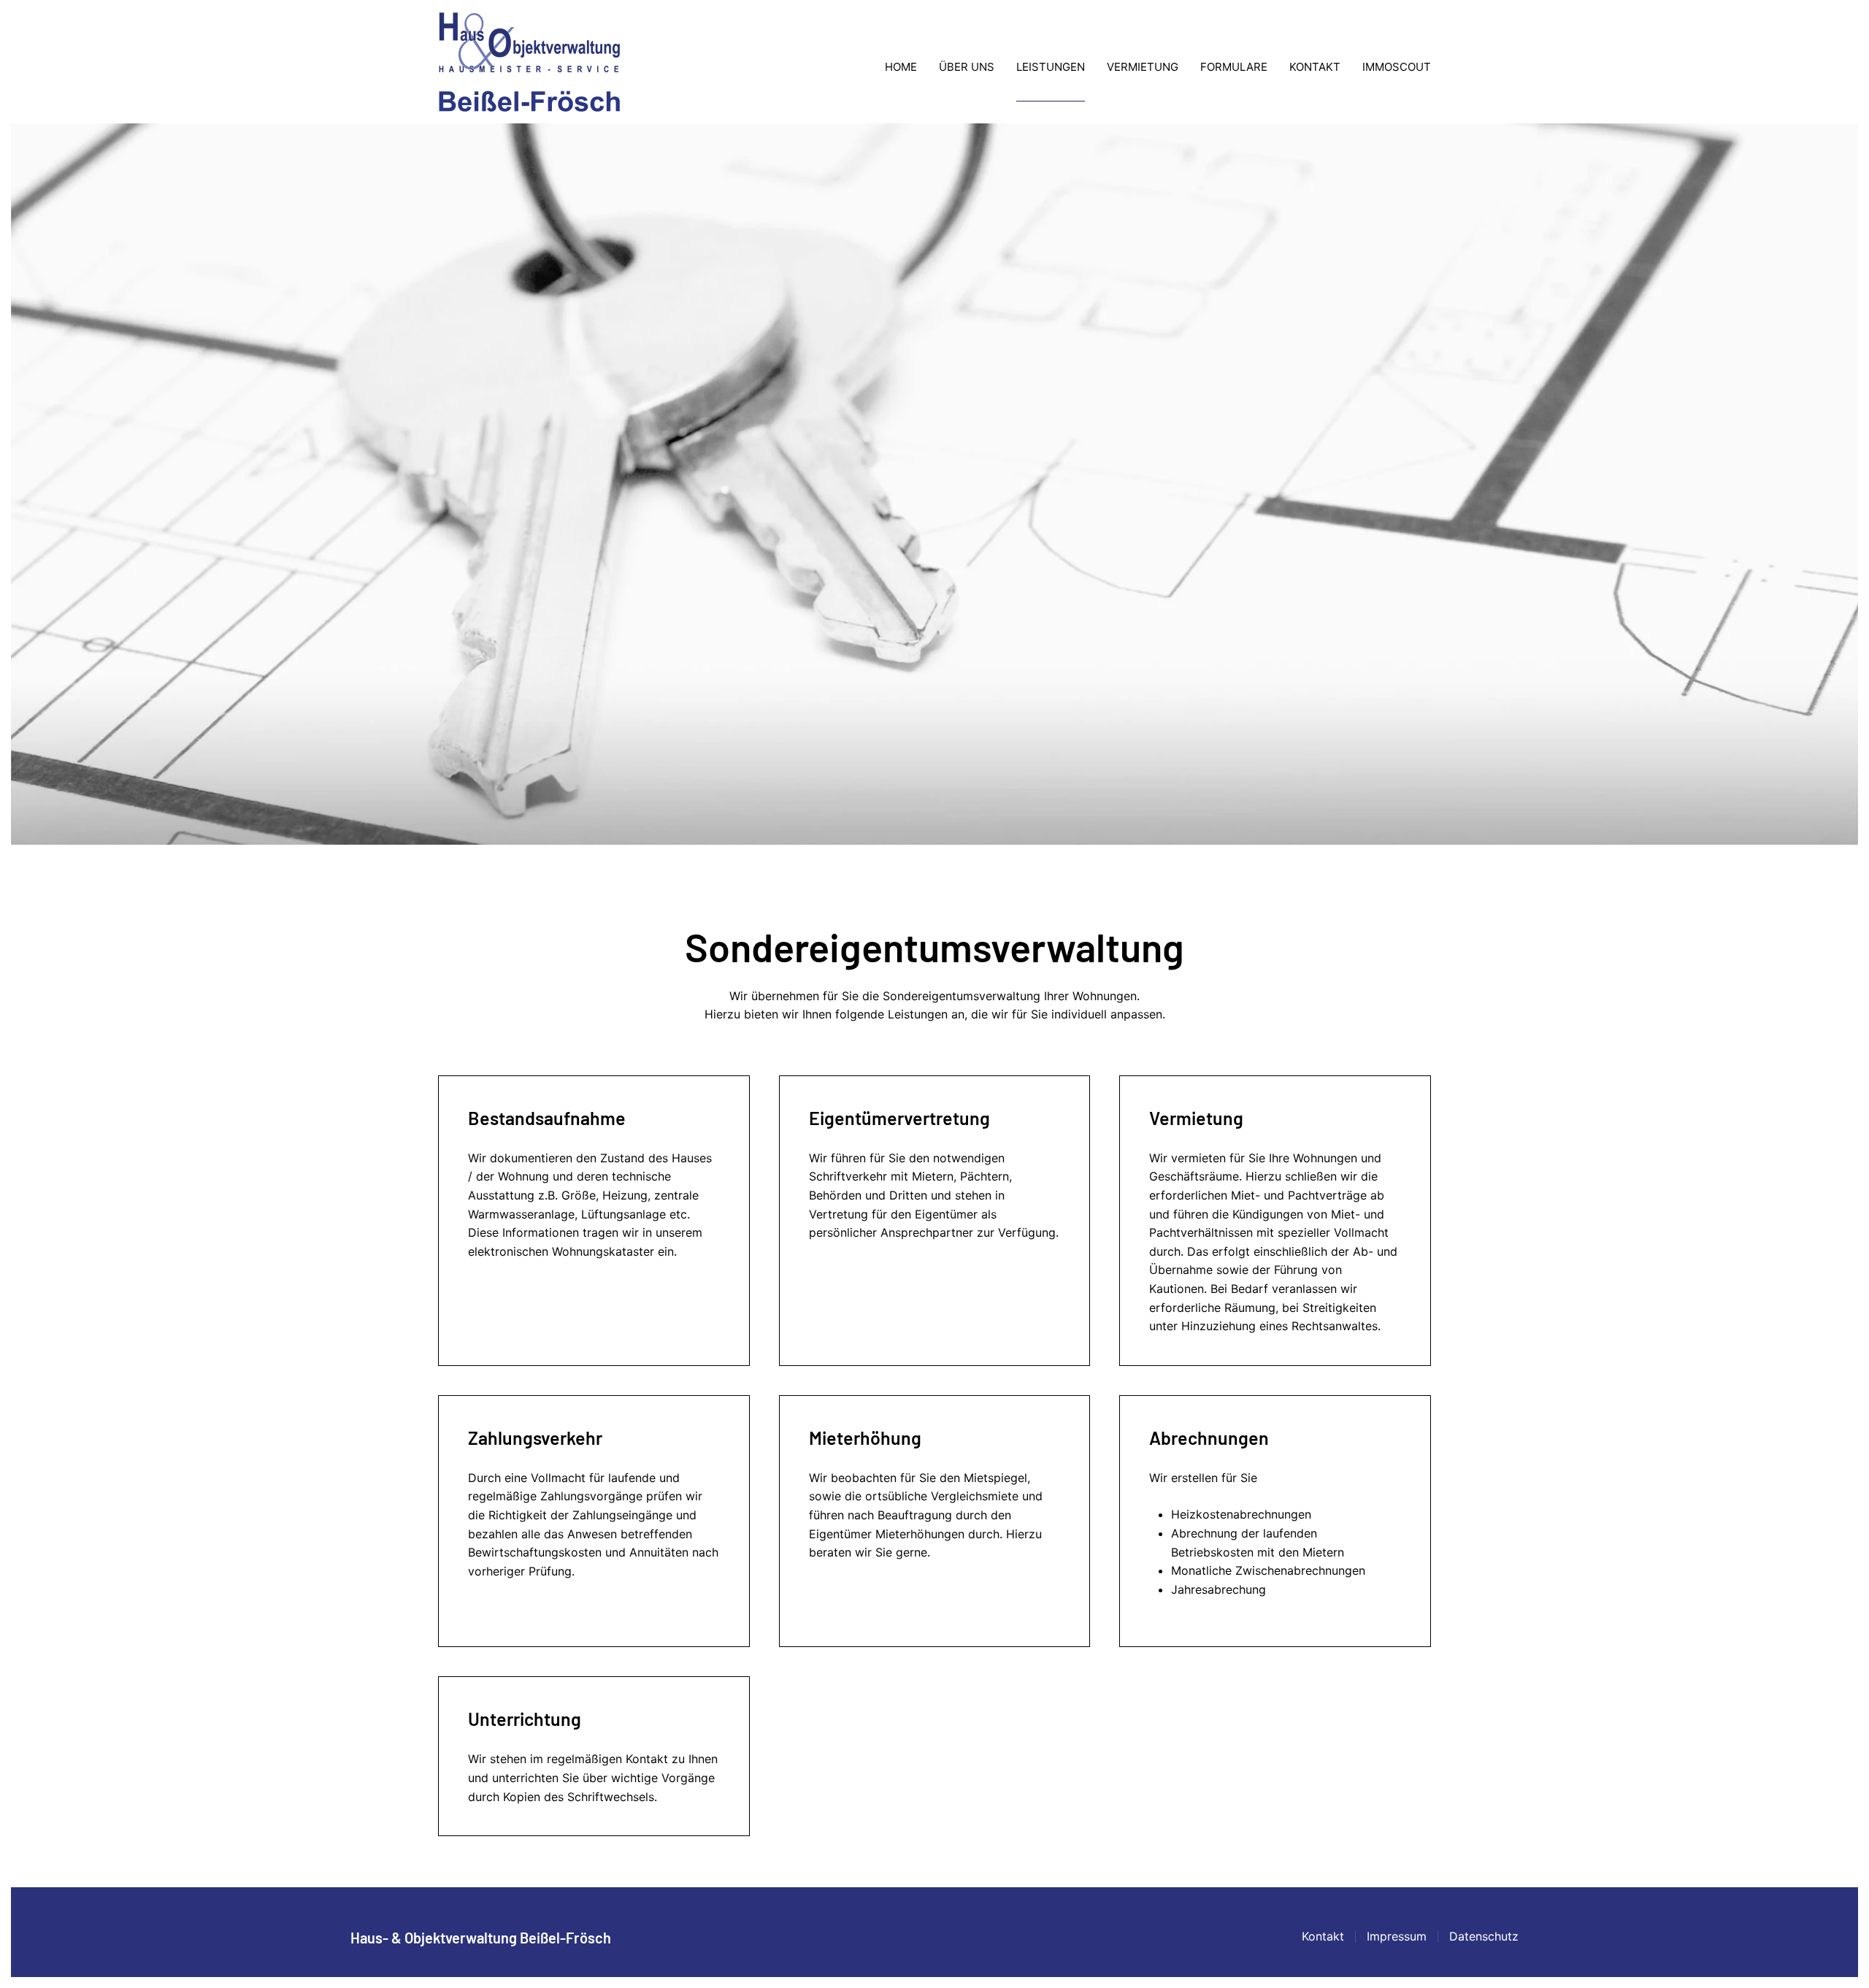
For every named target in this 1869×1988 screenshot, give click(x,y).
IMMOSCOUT (1397, 67)
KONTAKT (1315, 67)
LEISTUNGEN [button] (1051, 67)
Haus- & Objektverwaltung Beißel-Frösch (481, 1938)
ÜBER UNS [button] (967, 67)
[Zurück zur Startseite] (529, 67)
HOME (901, 67)
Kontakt (1323, 1936)
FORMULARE (1234, 67)
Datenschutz (1484, 1936)
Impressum (1397, 1936)
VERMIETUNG (1143, 67)
